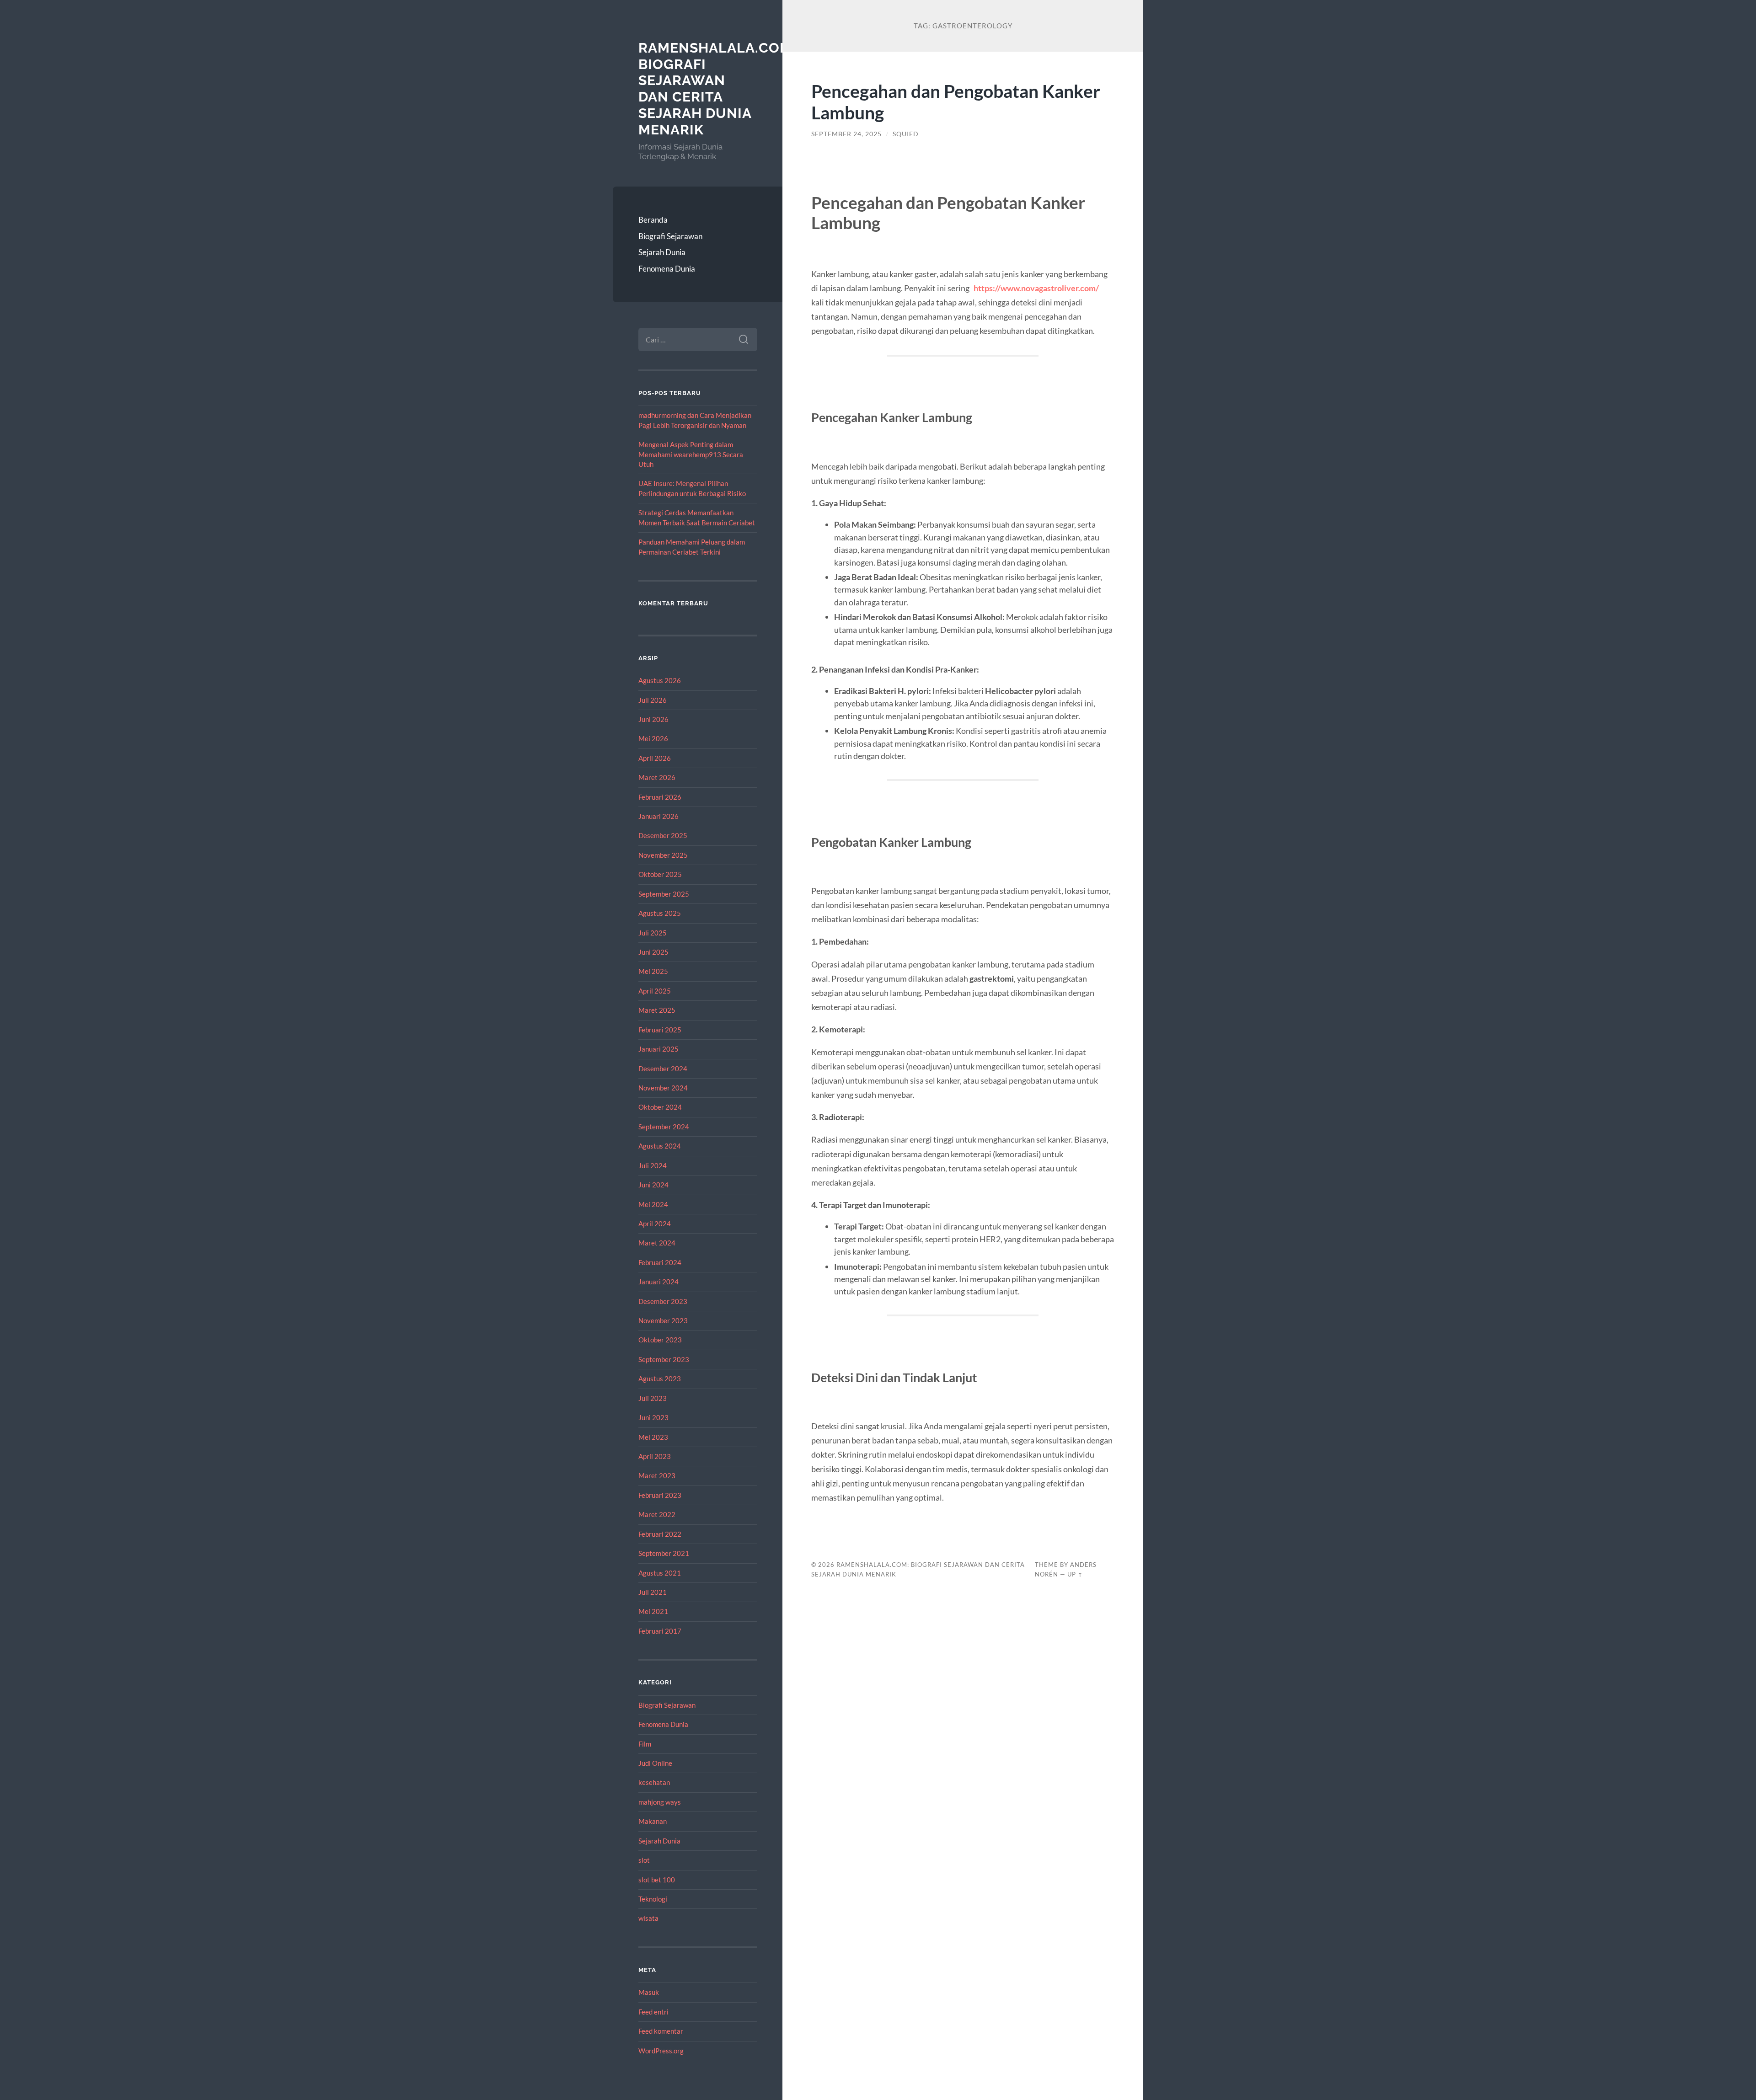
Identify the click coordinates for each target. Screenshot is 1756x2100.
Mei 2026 (653, 738)
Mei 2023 (653, 1437)
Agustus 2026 (660, 680)
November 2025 (663, 855)
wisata (648, 1918)
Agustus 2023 (660, 1379)
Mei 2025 (653, 971)
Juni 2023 (653, 1417)
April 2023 (655, 1456)
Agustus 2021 (660, 1573)
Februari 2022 (660, 1534)
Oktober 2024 (660, 1107)
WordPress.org (661, 2051)
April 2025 (655, 991)
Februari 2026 (660, 797)
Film (645, 1744)
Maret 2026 (657, 777)
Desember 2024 (663, 1069)
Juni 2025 (653, 952)
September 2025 (664, 894)
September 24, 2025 (846, 134)
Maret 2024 (657, 1243)
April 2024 (655, 1224)
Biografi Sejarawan (670, 236)
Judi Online (655, 1763)
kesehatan (654, 1782)
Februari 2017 (660, 1631)
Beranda (653, 220)
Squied (906, 134)
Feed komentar (661, 2031)
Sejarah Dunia (662, 252)
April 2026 (655, 758)
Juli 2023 (653, 1398)
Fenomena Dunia (667, 269)
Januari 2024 (658, 1282)
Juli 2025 (653, 933)
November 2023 (663, 1320)
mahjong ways (660, 1802)
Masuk (649, 1992)
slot (644, 1860)
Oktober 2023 (660, 1340)
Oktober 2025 (660, 874)
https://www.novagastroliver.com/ (1036, 288)
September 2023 (664, 1359)
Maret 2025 (657, 1010)
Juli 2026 (653, 700)
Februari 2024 (660, 1262)
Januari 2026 (658, 816)
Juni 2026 (653, 719)
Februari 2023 (660, 1495)
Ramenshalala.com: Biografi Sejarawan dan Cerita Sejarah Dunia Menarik (717, 89)
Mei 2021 (653, 1611)
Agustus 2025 (660, 913)
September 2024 (664, 1127)
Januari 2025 (658, 1049)
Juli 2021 (653, 1592)
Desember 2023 (663, 1301)
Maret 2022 (657, 1514)
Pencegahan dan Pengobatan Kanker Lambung (956, 102)
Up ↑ (1075, 1574)
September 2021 (664, 1553)
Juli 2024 (653, 1165)
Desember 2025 (663, 835)
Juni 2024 (653, 1185)
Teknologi (653, 1899)
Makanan (653, 1821)
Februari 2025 (660, 1030)
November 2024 (663, 1088)
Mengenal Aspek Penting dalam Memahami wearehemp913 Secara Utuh (691, 454)
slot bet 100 (657, 1880)
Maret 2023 (657, 1475)
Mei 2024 (653, 1204)
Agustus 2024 (660, 1146)
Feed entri (653, 2012)
